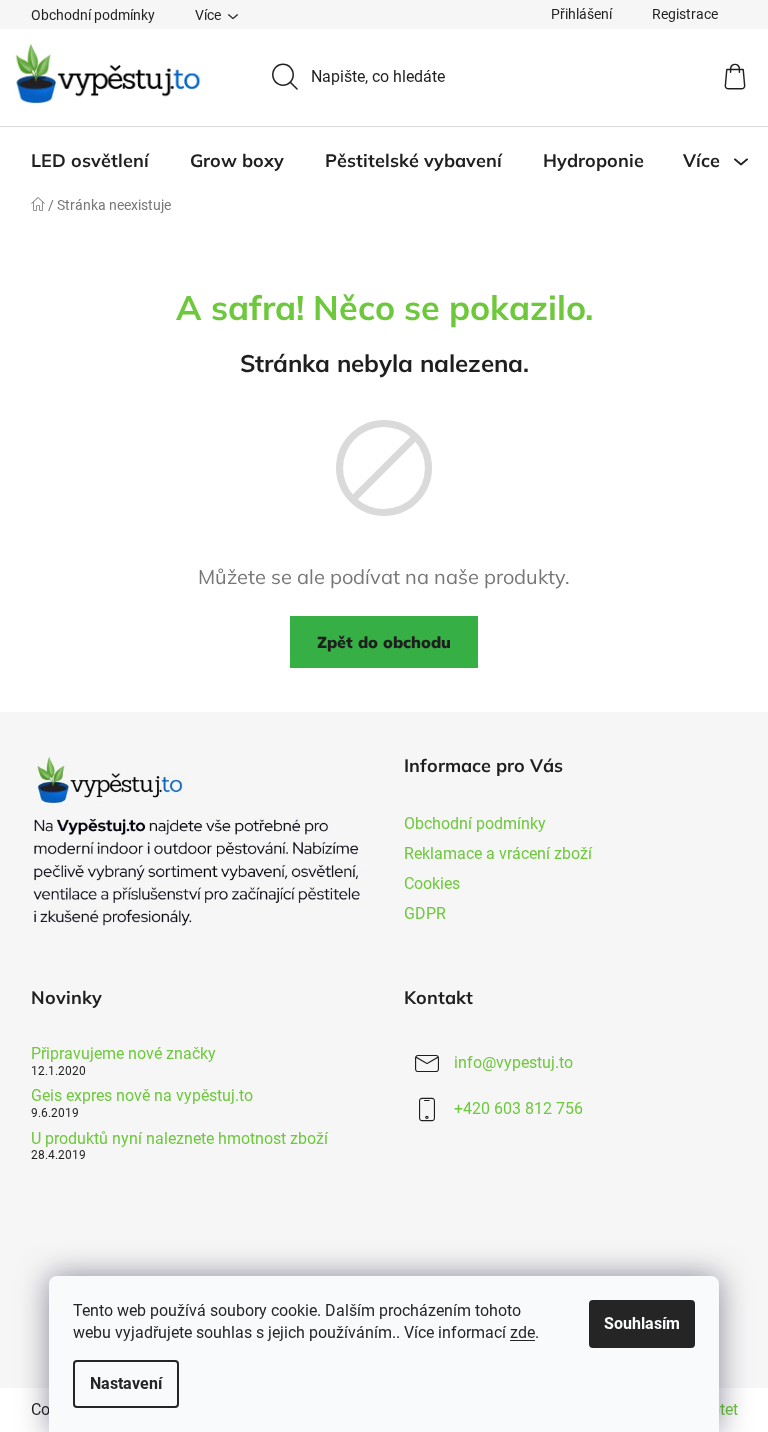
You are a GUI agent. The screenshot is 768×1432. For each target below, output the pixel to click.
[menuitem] (90, 161)
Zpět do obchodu (384, 642)
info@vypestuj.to (513, 1062)
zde (522, 1332)
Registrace (685, 14)
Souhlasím (642, 1323)
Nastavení (126, 1383)
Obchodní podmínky (93, 15)
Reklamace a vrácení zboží (498, 853)
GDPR (425, 913)
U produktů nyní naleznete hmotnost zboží (179, 1139)
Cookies (432, 883)
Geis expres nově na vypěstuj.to (142, 1096)
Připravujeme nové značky (123, 1054)
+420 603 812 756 (518, 1108)
